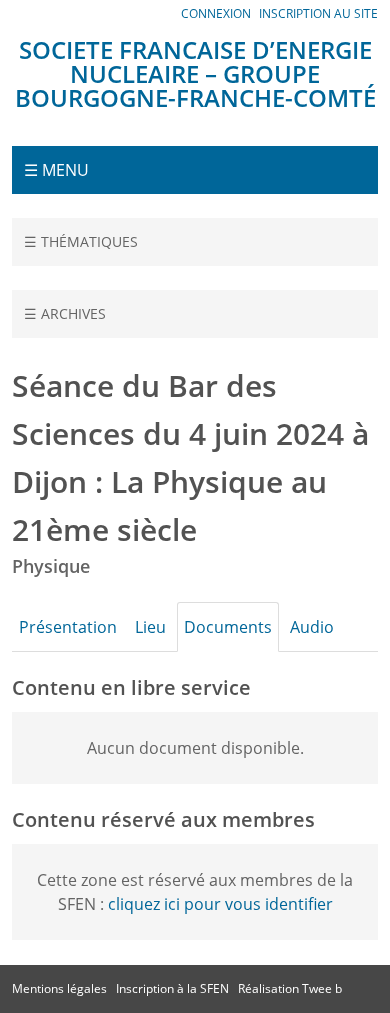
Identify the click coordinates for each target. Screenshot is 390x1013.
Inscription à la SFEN (172, 988)
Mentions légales (59, 988)
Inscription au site (318, 13)
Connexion (216, 13)
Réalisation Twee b (290, 988)
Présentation (68, 627)
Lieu (150, 627)
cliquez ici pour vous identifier (220, 904)
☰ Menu (56, 170)
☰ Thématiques (81, 241)
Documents (228, 627)
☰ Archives (65, 313)
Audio (312, 627)
